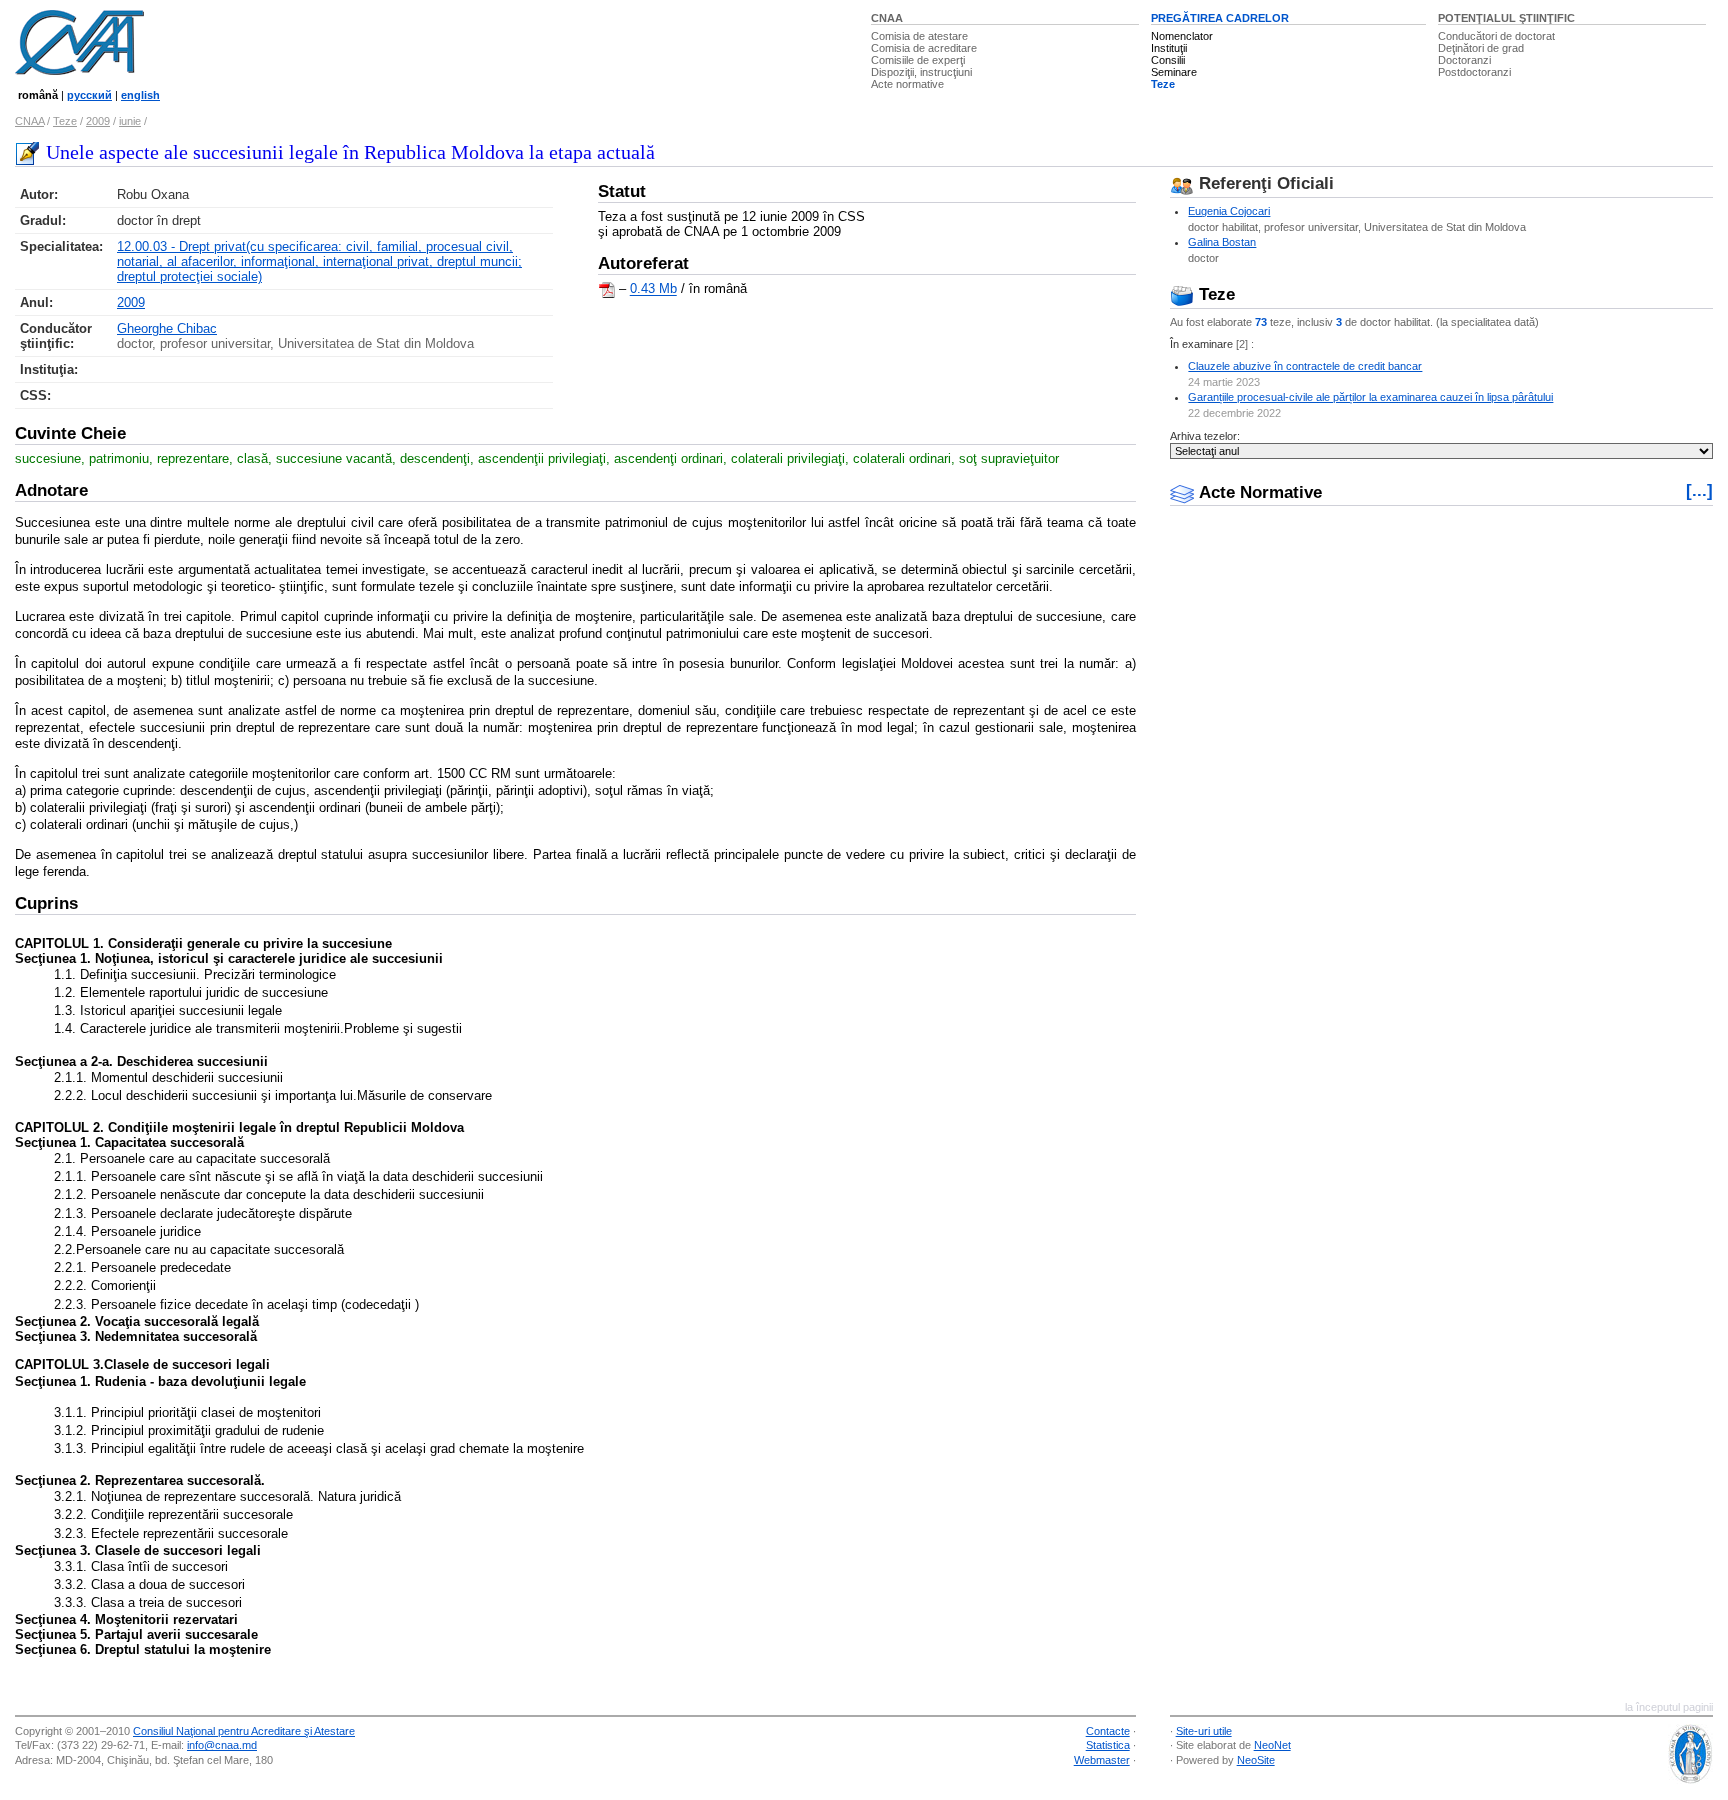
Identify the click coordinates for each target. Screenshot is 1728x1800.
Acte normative (907, 84)
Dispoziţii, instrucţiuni (921, 72)
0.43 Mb (653, 289)
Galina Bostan (1222, 242)
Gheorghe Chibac (167, 328)
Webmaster (1102, 1760)
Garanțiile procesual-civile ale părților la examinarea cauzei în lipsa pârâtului (1370, 397)
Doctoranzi (1464, 60)
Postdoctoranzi (1474, 72)
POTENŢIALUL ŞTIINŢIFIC (1506, 18)
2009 (98, 121)
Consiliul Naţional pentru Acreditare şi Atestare (244, 1731)
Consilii (1168, 60)
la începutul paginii (1669, 1707)
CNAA (887, 18)
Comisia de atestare (919, 36)
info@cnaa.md (222, 1745)
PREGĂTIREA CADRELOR (1220, 18)
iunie (130, 121)
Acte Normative (1258, 492)
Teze (1163, 84)
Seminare (1174, 72)
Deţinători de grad (1481, 48)
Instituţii (1169, 48)
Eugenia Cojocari (1229, 211)
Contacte (1108, 1731)
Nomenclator (1182, 36)
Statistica (1108, 1745)
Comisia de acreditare (924, 48)
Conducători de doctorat (1496, 36)
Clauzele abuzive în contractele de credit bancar (1305, 366)
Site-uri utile (1204, 1731)
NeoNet (1272, 1745)
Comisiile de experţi (918, 60)
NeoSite (1256, 1760)
